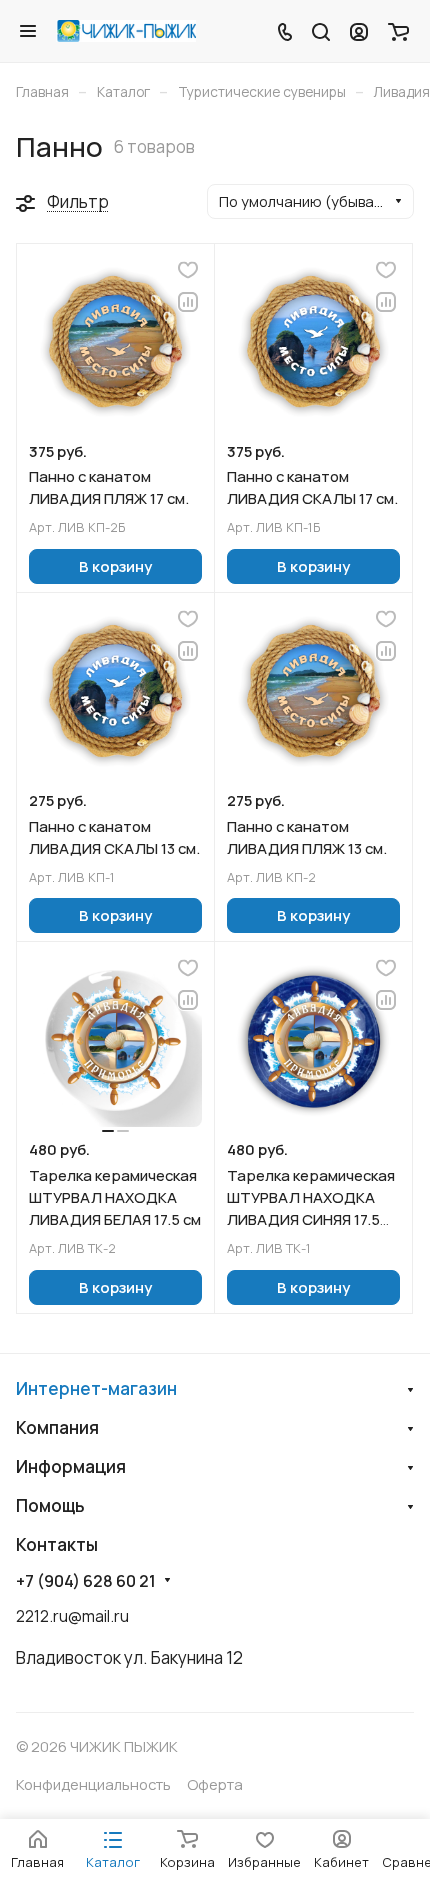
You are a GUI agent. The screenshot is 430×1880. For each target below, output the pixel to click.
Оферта (215, 1784)
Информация (71, 1466)
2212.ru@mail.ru (72, 1616)
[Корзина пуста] (398, 31)
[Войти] (359, 31)
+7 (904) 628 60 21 (86, 1581)
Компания (57, 1427)
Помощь (50, 1505)
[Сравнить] (188, 302)
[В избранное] (188, 270)
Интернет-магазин (96, 1388)
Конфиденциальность (93, 1784)
